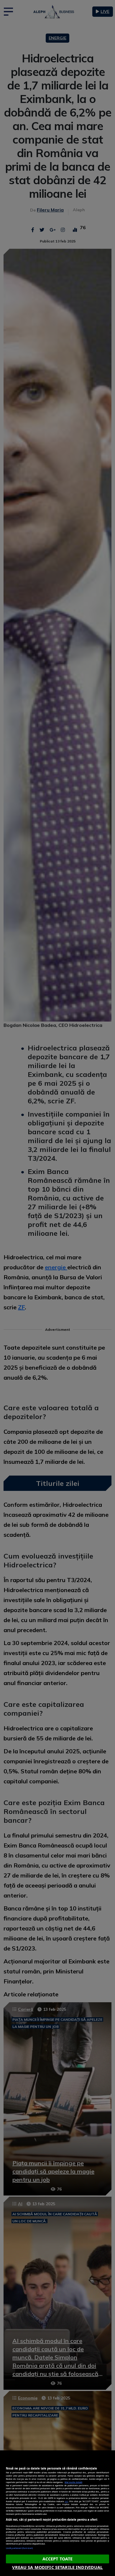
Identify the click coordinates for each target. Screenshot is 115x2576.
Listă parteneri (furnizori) (19, 2548)
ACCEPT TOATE (58, 2559)
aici (66, 2501)
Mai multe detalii (73, 2482)
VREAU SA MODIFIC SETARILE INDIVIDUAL (57, 2567)
